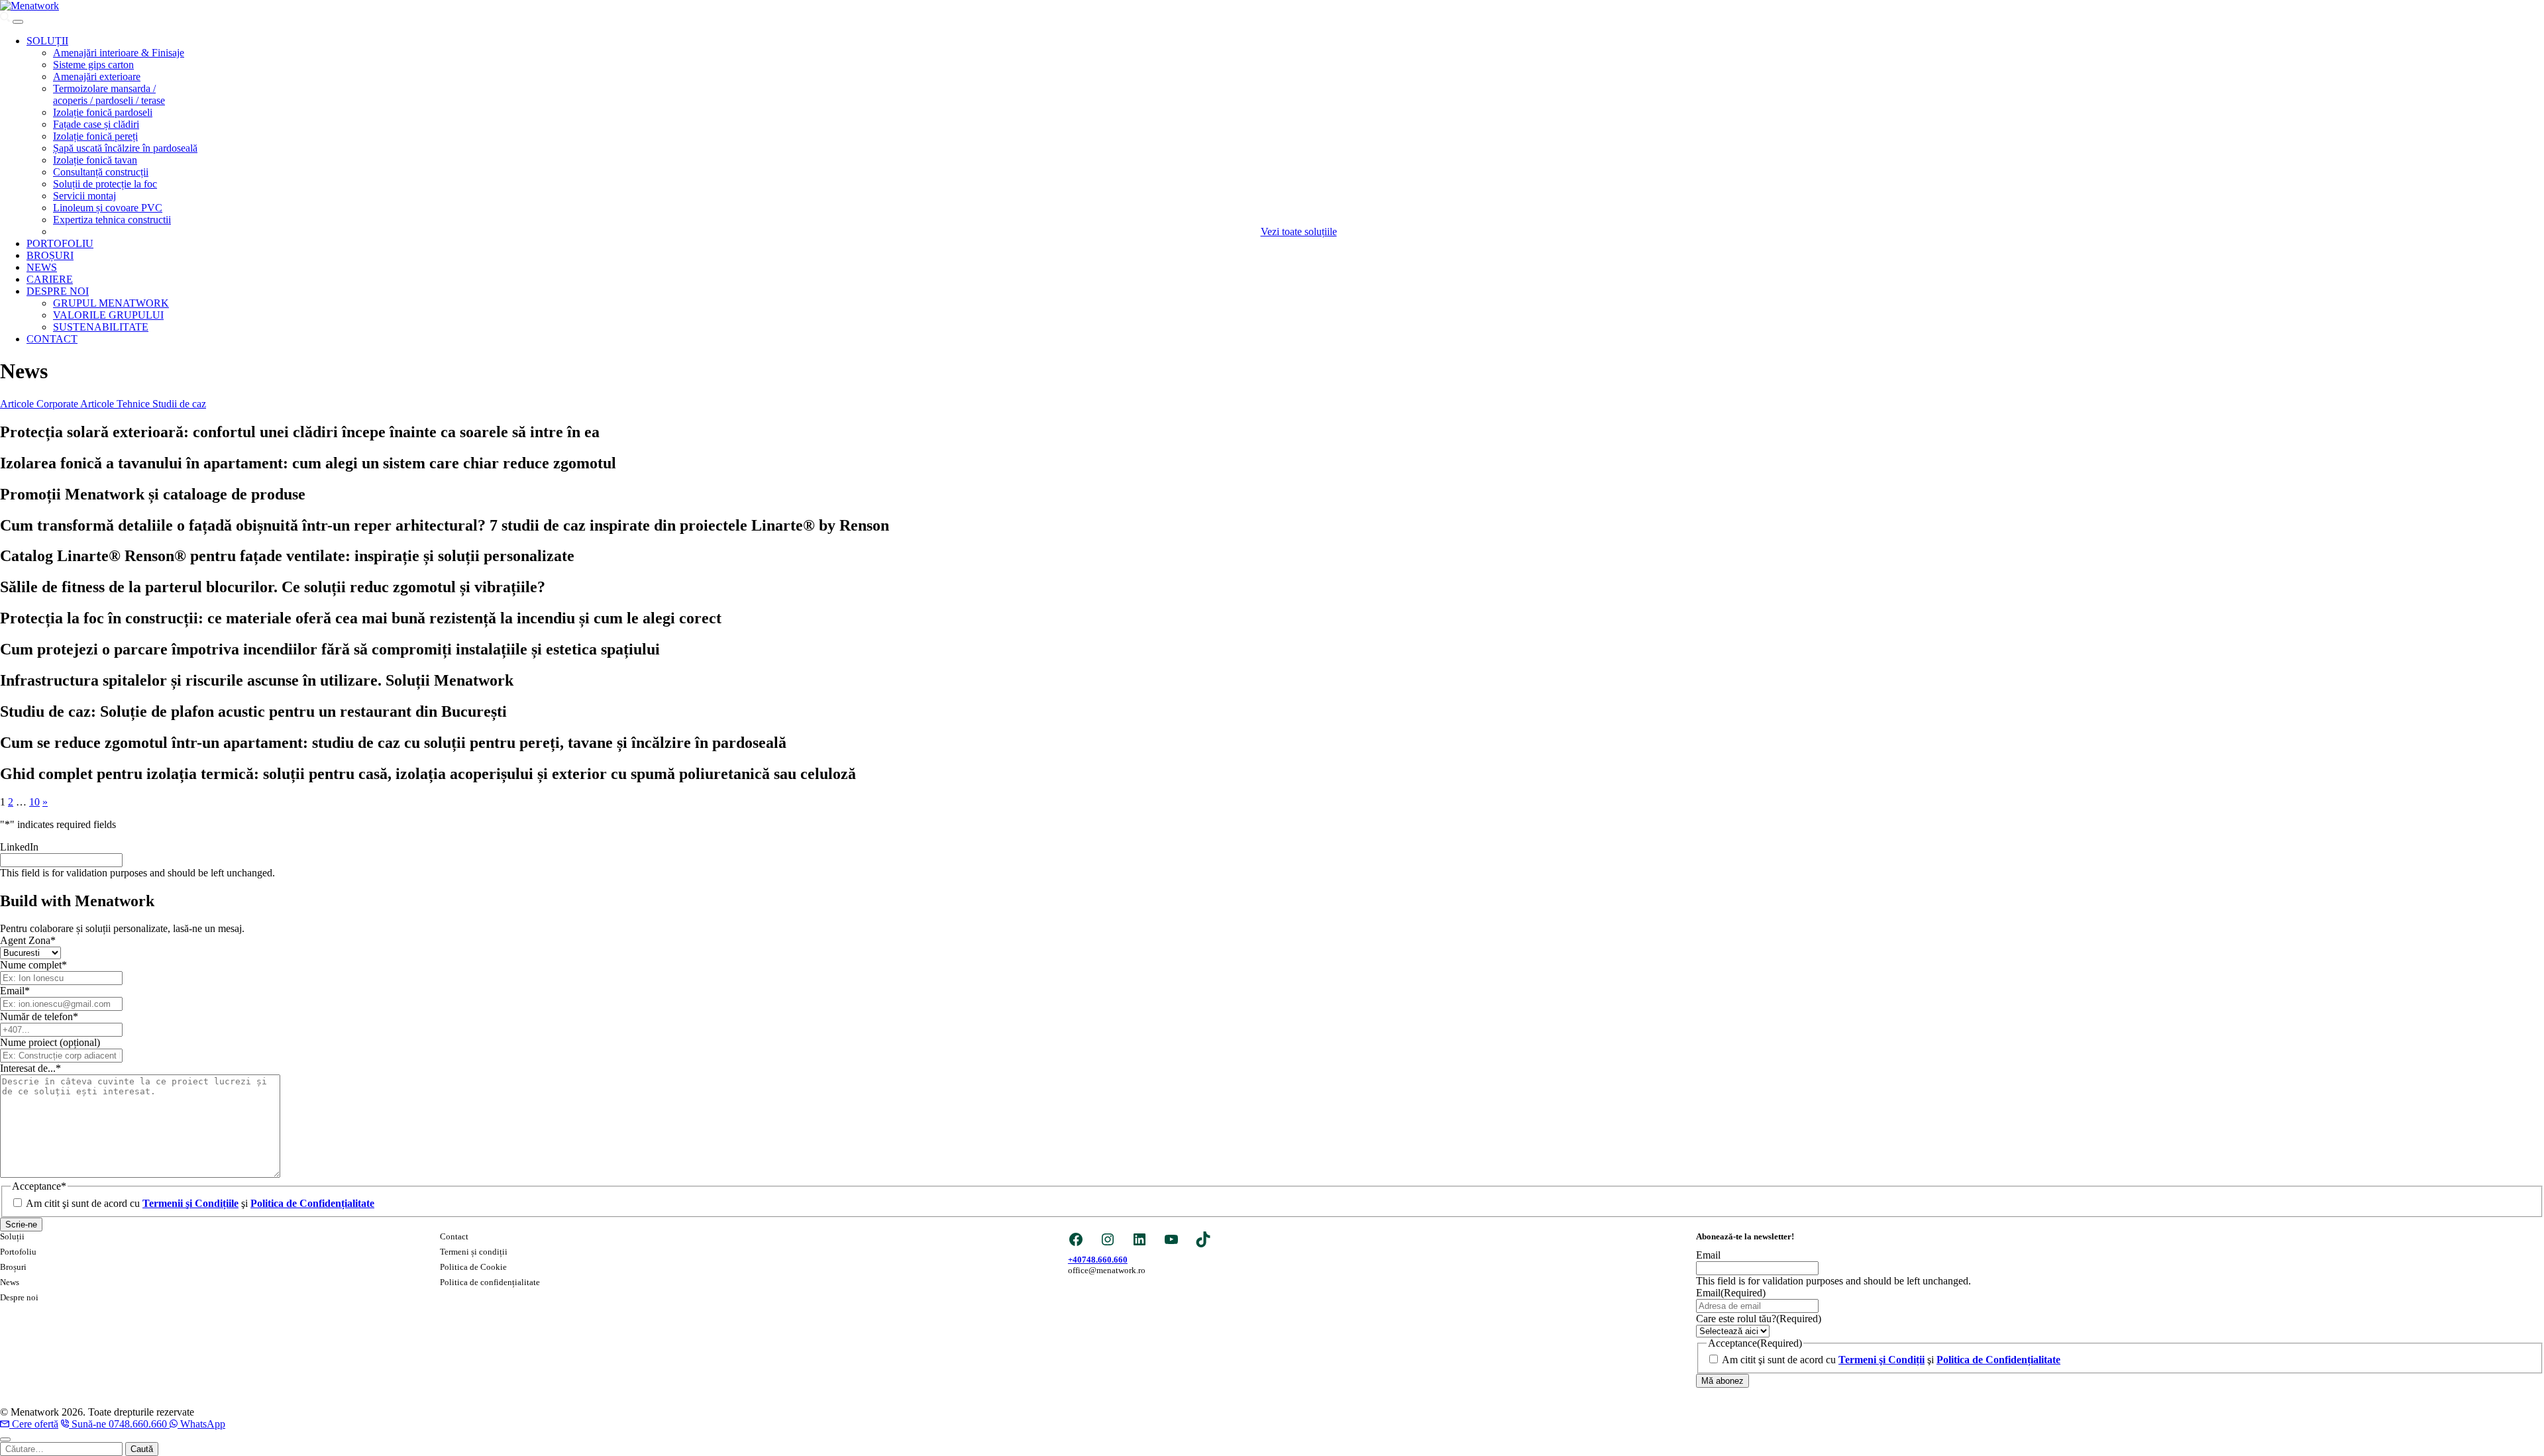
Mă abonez (1722, 1381)
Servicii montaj (84, 196)
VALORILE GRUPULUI (108, 315)
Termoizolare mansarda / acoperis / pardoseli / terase (109, 94)
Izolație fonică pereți (95, 136)
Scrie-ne (21, 1224)
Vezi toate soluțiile (1299, 232)
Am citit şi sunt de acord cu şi (200, 1203)
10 (34, 802)
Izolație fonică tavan (95, 160)
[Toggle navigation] (18, 22)
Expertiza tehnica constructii (112, 220)
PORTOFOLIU (60, 243)
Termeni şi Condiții (1881, 1360)
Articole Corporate (40, 404)
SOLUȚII (47, 41)
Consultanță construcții (101, 172)
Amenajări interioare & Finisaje (119, 53)
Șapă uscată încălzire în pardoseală (125, 148)
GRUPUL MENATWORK (111, 303)
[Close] (5, 1439)
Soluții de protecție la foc (105, 184)
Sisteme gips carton (93, 65)
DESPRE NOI (58, 291)
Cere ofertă (35, 1424)
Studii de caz (179, 404)
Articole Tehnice (116, 404)
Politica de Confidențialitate (312, 1203)
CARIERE (50, 279)
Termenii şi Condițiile (190, 1203)
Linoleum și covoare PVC (108, 208)
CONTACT (52, 339)
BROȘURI (50, 255)
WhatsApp (203, 1424)
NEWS (42, 267)
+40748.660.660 (1098, 1260)
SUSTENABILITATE (101, 327)
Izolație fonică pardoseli (103, 112)
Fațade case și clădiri (96, 124)
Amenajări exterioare (97, 77)
